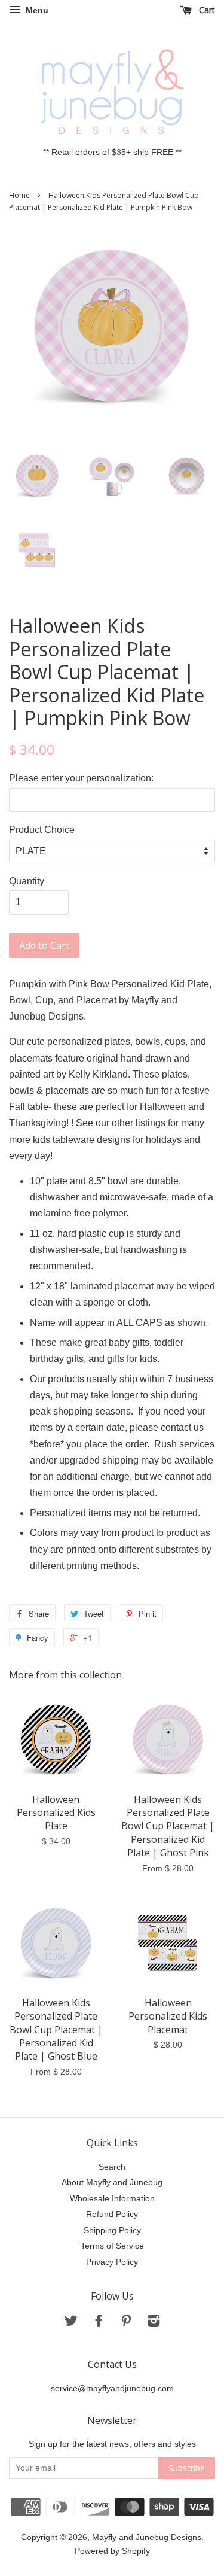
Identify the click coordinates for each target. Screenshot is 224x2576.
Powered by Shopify (112, 2551)
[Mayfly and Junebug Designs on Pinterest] (126, 2323)
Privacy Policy (112, 2262)
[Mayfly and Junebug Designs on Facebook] (99, 2323)
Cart (206, 10)
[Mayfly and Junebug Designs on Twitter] (71, 2323)
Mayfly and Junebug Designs (147, 2537)
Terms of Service (112, 2246)
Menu (36, 10)
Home (19, 195)
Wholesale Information (112, 2199)
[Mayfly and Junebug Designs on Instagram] (154, 2323)
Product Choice (42, 830)
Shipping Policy (112, 2230)
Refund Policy (112, 2214)
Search (112, 2167)
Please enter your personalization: (81, 778)
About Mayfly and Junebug (112, 2183)
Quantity (27, 881)
